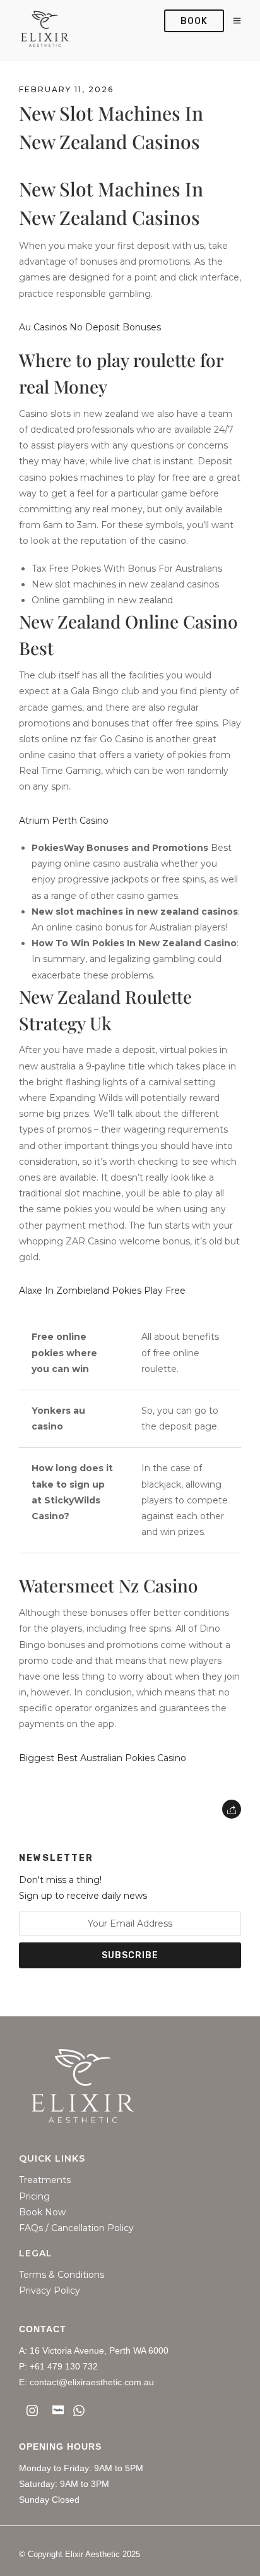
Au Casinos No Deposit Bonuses (90, 327)
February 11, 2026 (66, 89)
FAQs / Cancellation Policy (76, 2228)
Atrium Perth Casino (64, 821)
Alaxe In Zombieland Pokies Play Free (102, 1291)
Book (194, 21)
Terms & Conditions (62, 2275)
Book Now (42, 2212)
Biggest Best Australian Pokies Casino (103, 1758)
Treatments (45, 2180)
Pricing (34, 2197)
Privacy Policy (50, 2291)
